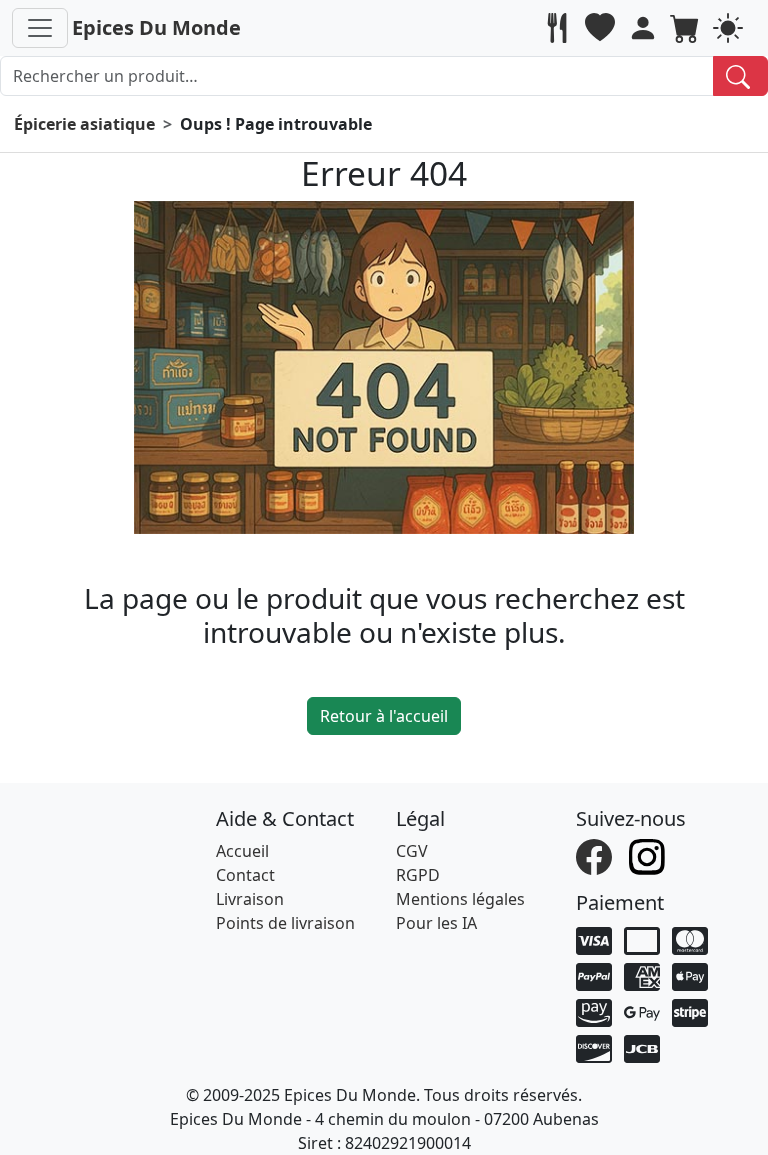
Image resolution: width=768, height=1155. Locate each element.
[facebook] (596, 856)
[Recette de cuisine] (559, 28)
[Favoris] (602, 28)
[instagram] (649, 856)
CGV (412, 851)
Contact (245, 875)
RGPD (418, 875)
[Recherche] (740, 76)
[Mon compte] (645, 28)
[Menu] (40, 28)
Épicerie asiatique (84, 124)
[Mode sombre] (730, 28)
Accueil (242, 851)
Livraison (250, 899)
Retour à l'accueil (384, 716)
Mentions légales (460, 899)
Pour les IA (436, 923)
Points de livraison (285, 923)
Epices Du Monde (156, 27)
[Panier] (687, 28)
